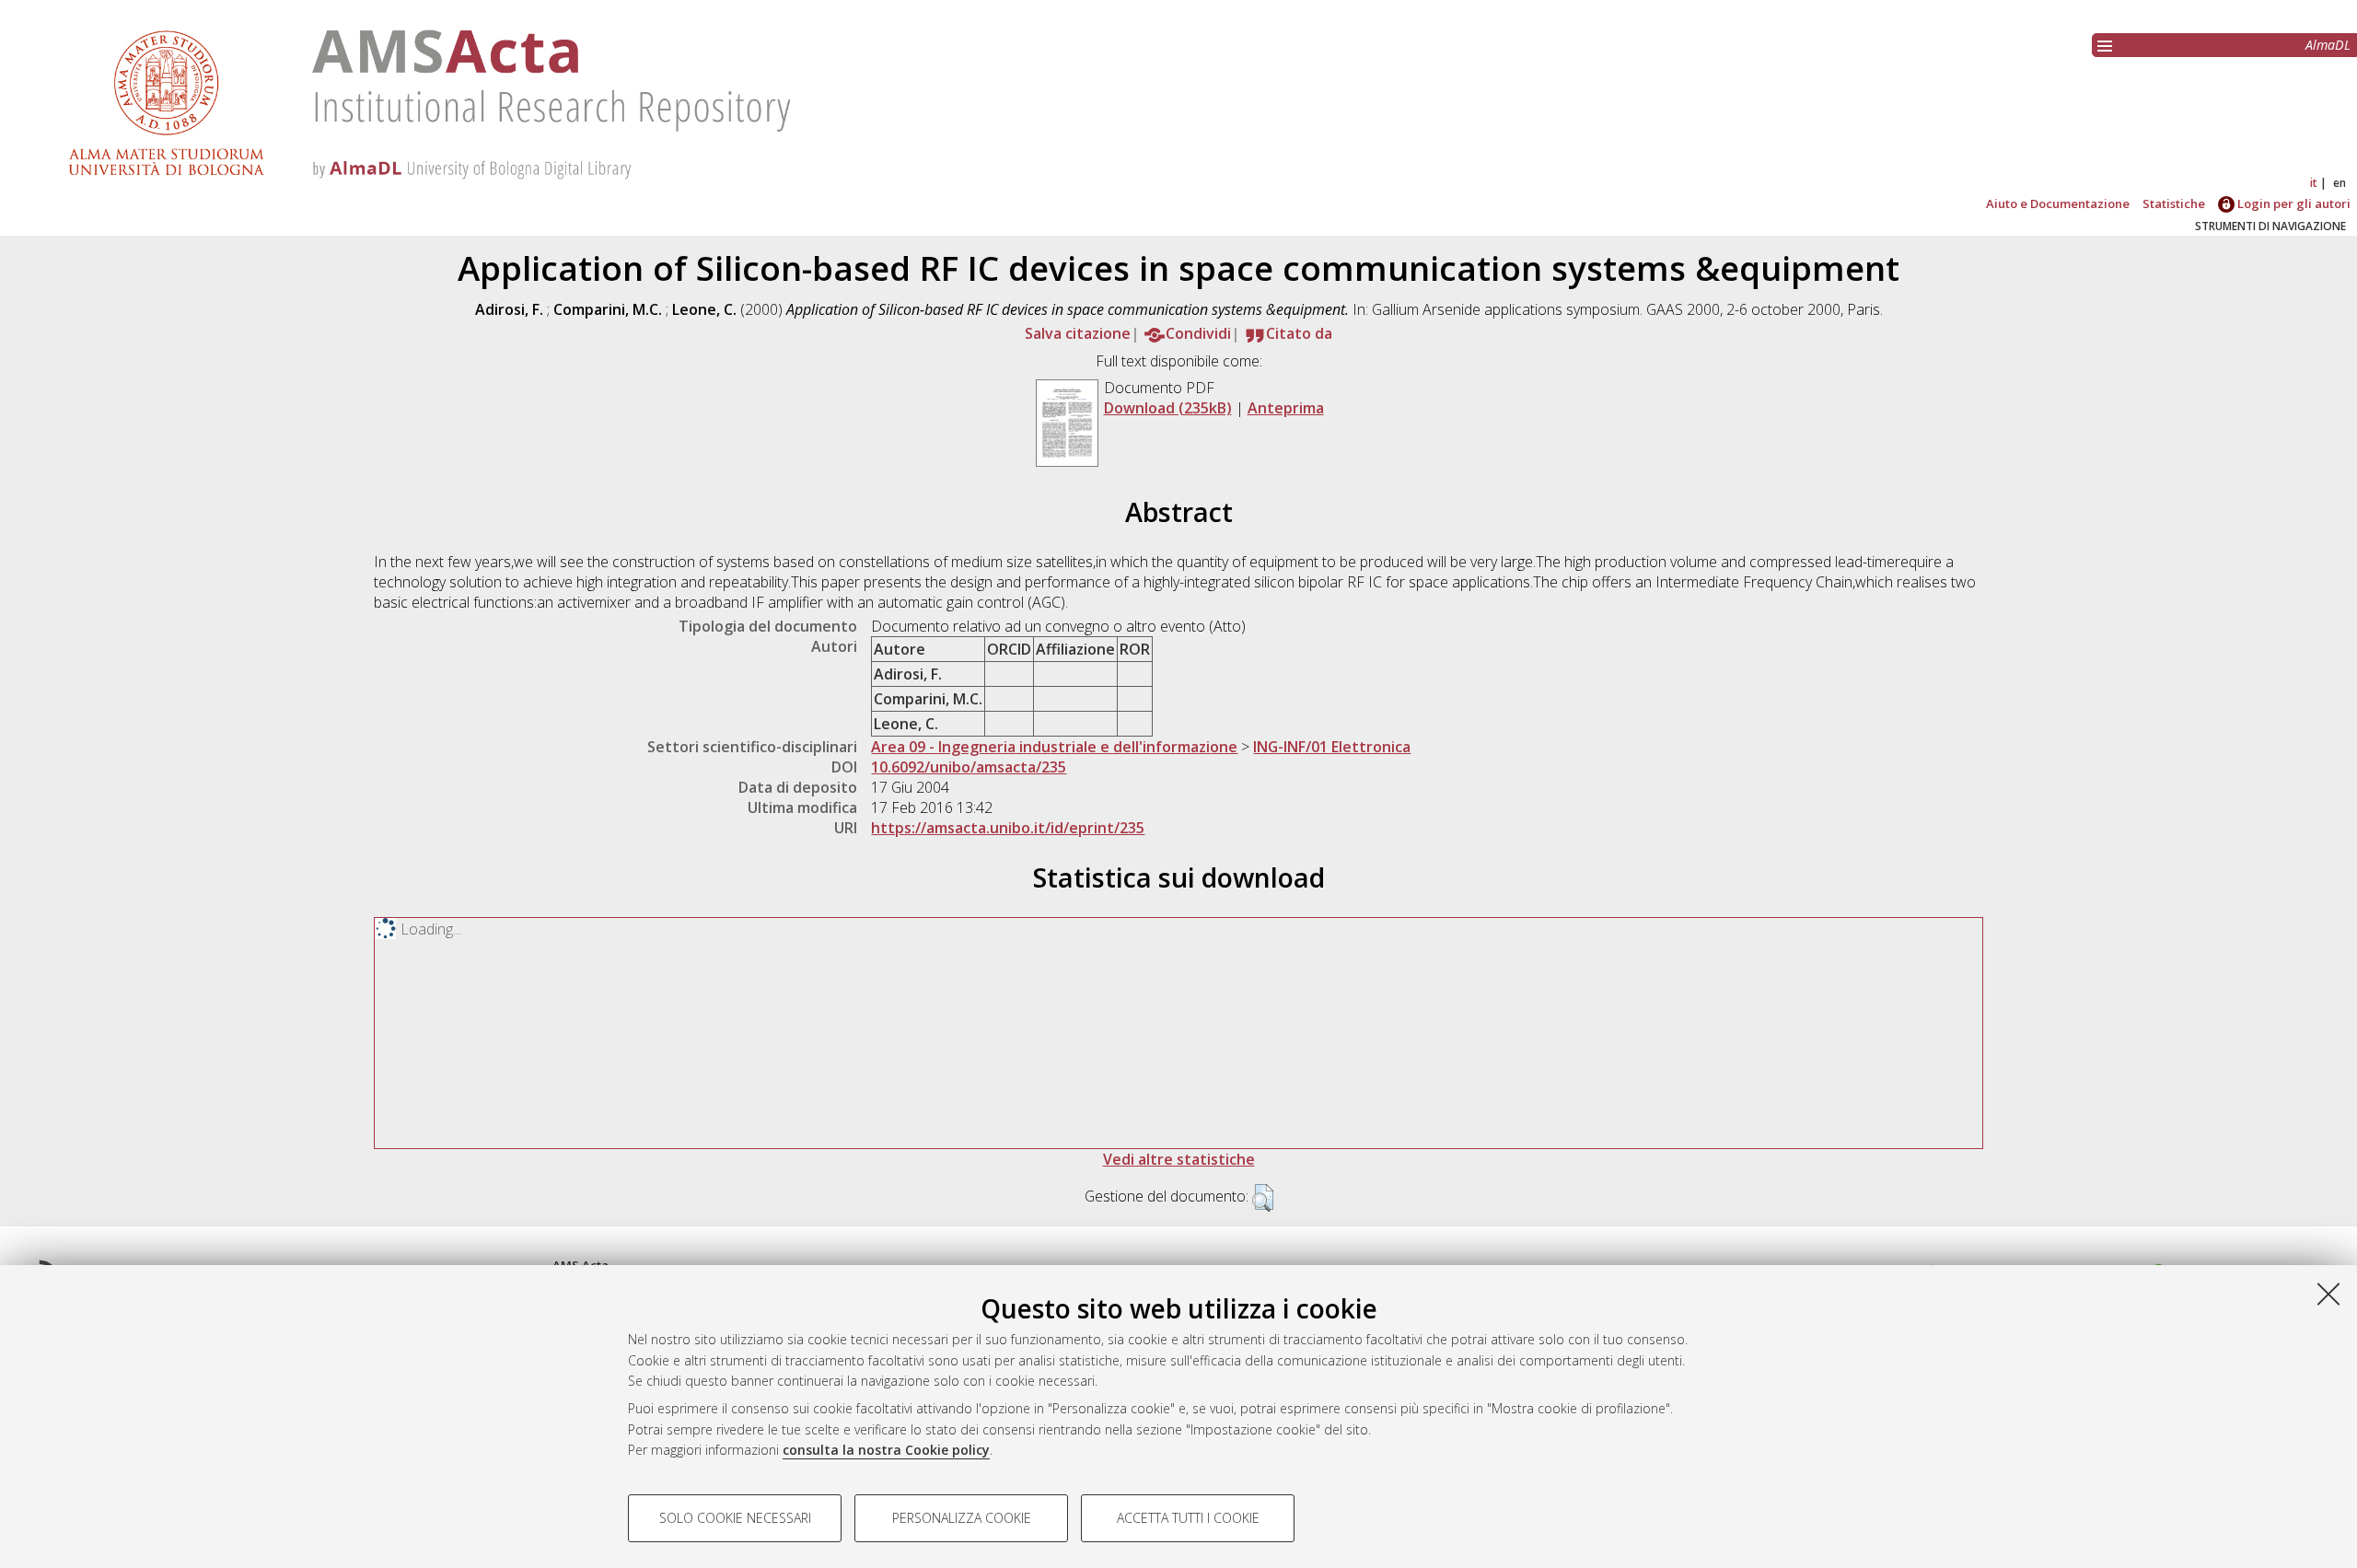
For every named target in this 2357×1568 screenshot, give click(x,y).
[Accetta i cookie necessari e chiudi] (2328, 1294)
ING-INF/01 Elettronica (1332, 747)
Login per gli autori (2293, 203)
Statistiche (2174, 203)
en (2340, 183)
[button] (1263, 1198)
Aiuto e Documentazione (2058, 203)
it (2314, 183)
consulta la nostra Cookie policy (886, 1450)
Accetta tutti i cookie (1188, 1518)
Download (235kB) (1168, 408)
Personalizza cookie (962, 1518)
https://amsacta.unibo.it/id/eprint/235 (1008, 828)
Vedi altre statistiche (1179, 1159)
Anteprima (1286, 408)
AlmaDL (2328, 45)
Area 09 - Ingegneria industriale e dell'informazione (1054, 747)
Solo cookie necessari (735, 1518)
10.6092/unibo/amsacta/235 (969, 767)
